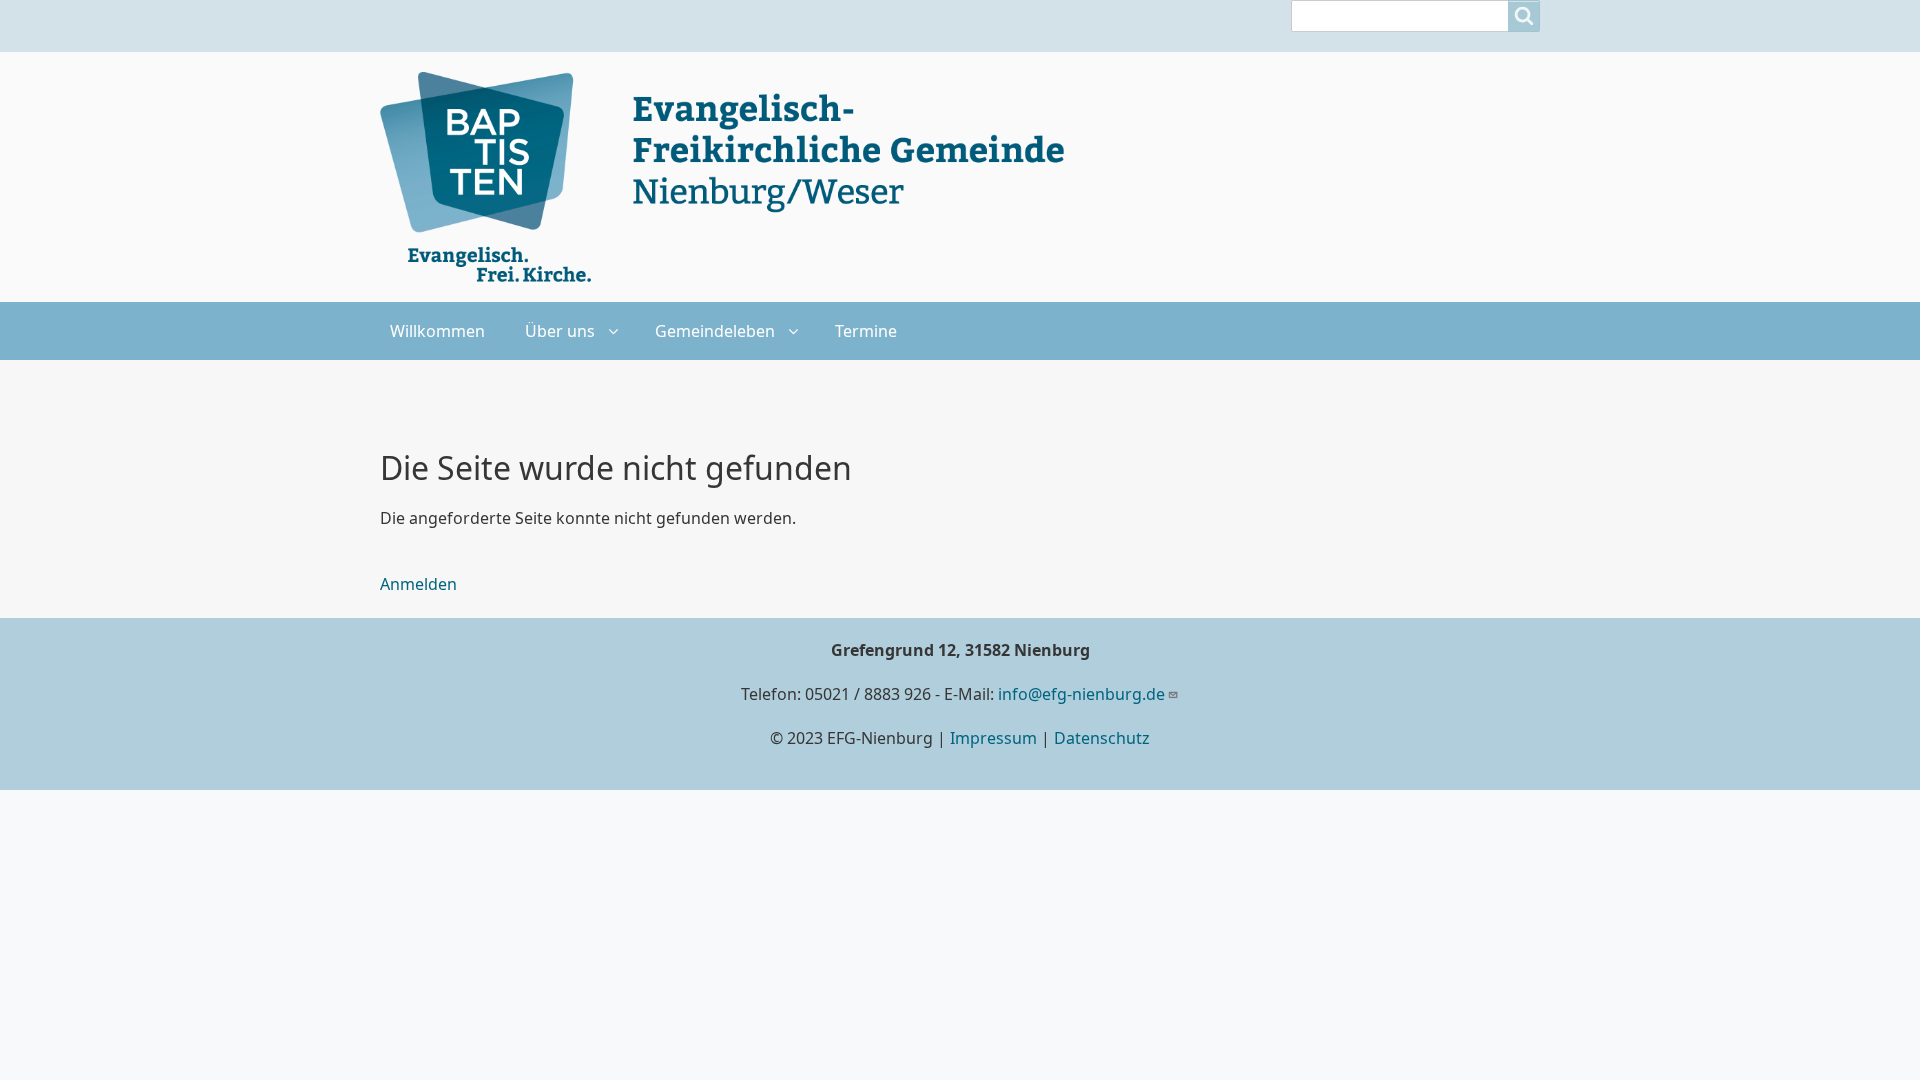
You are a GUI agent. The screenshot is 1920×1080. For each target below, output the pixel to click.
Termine (866, 331)
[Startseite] (734, 177)
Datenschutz (1102, 738)
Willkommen (437, 331)
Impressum (993, 738)
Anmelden (418, 584)
